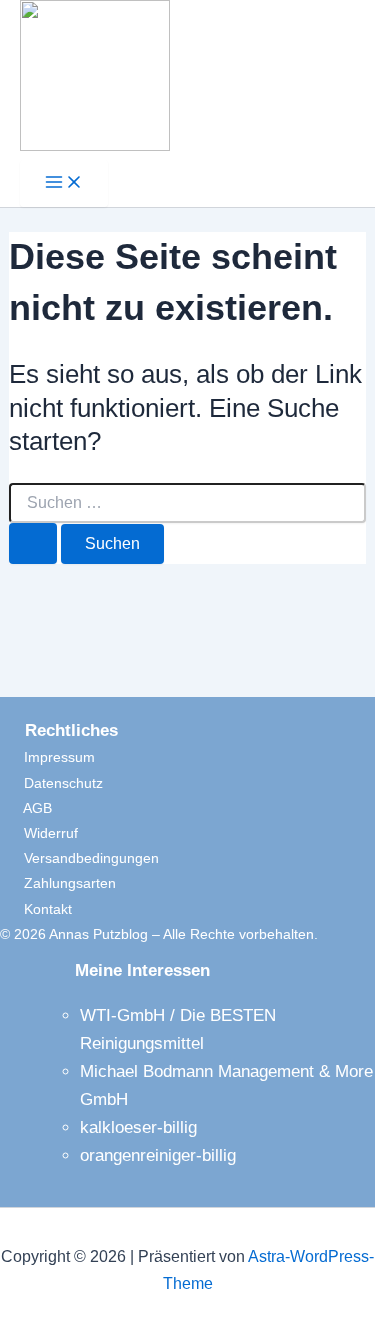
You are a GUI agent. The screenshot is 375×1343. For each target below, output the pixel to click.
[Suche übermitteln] (33, 543)
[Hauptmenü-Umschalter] (64, 183)
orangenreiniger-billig (158, 1155)
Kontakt (36, 909)
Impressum (47, 757)
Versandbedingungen (79, 858)
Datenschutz (51, 783)
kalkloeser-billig (138, 1127)
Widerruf (39, 833)
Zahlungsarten (58, 883)
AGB (26, 808)
